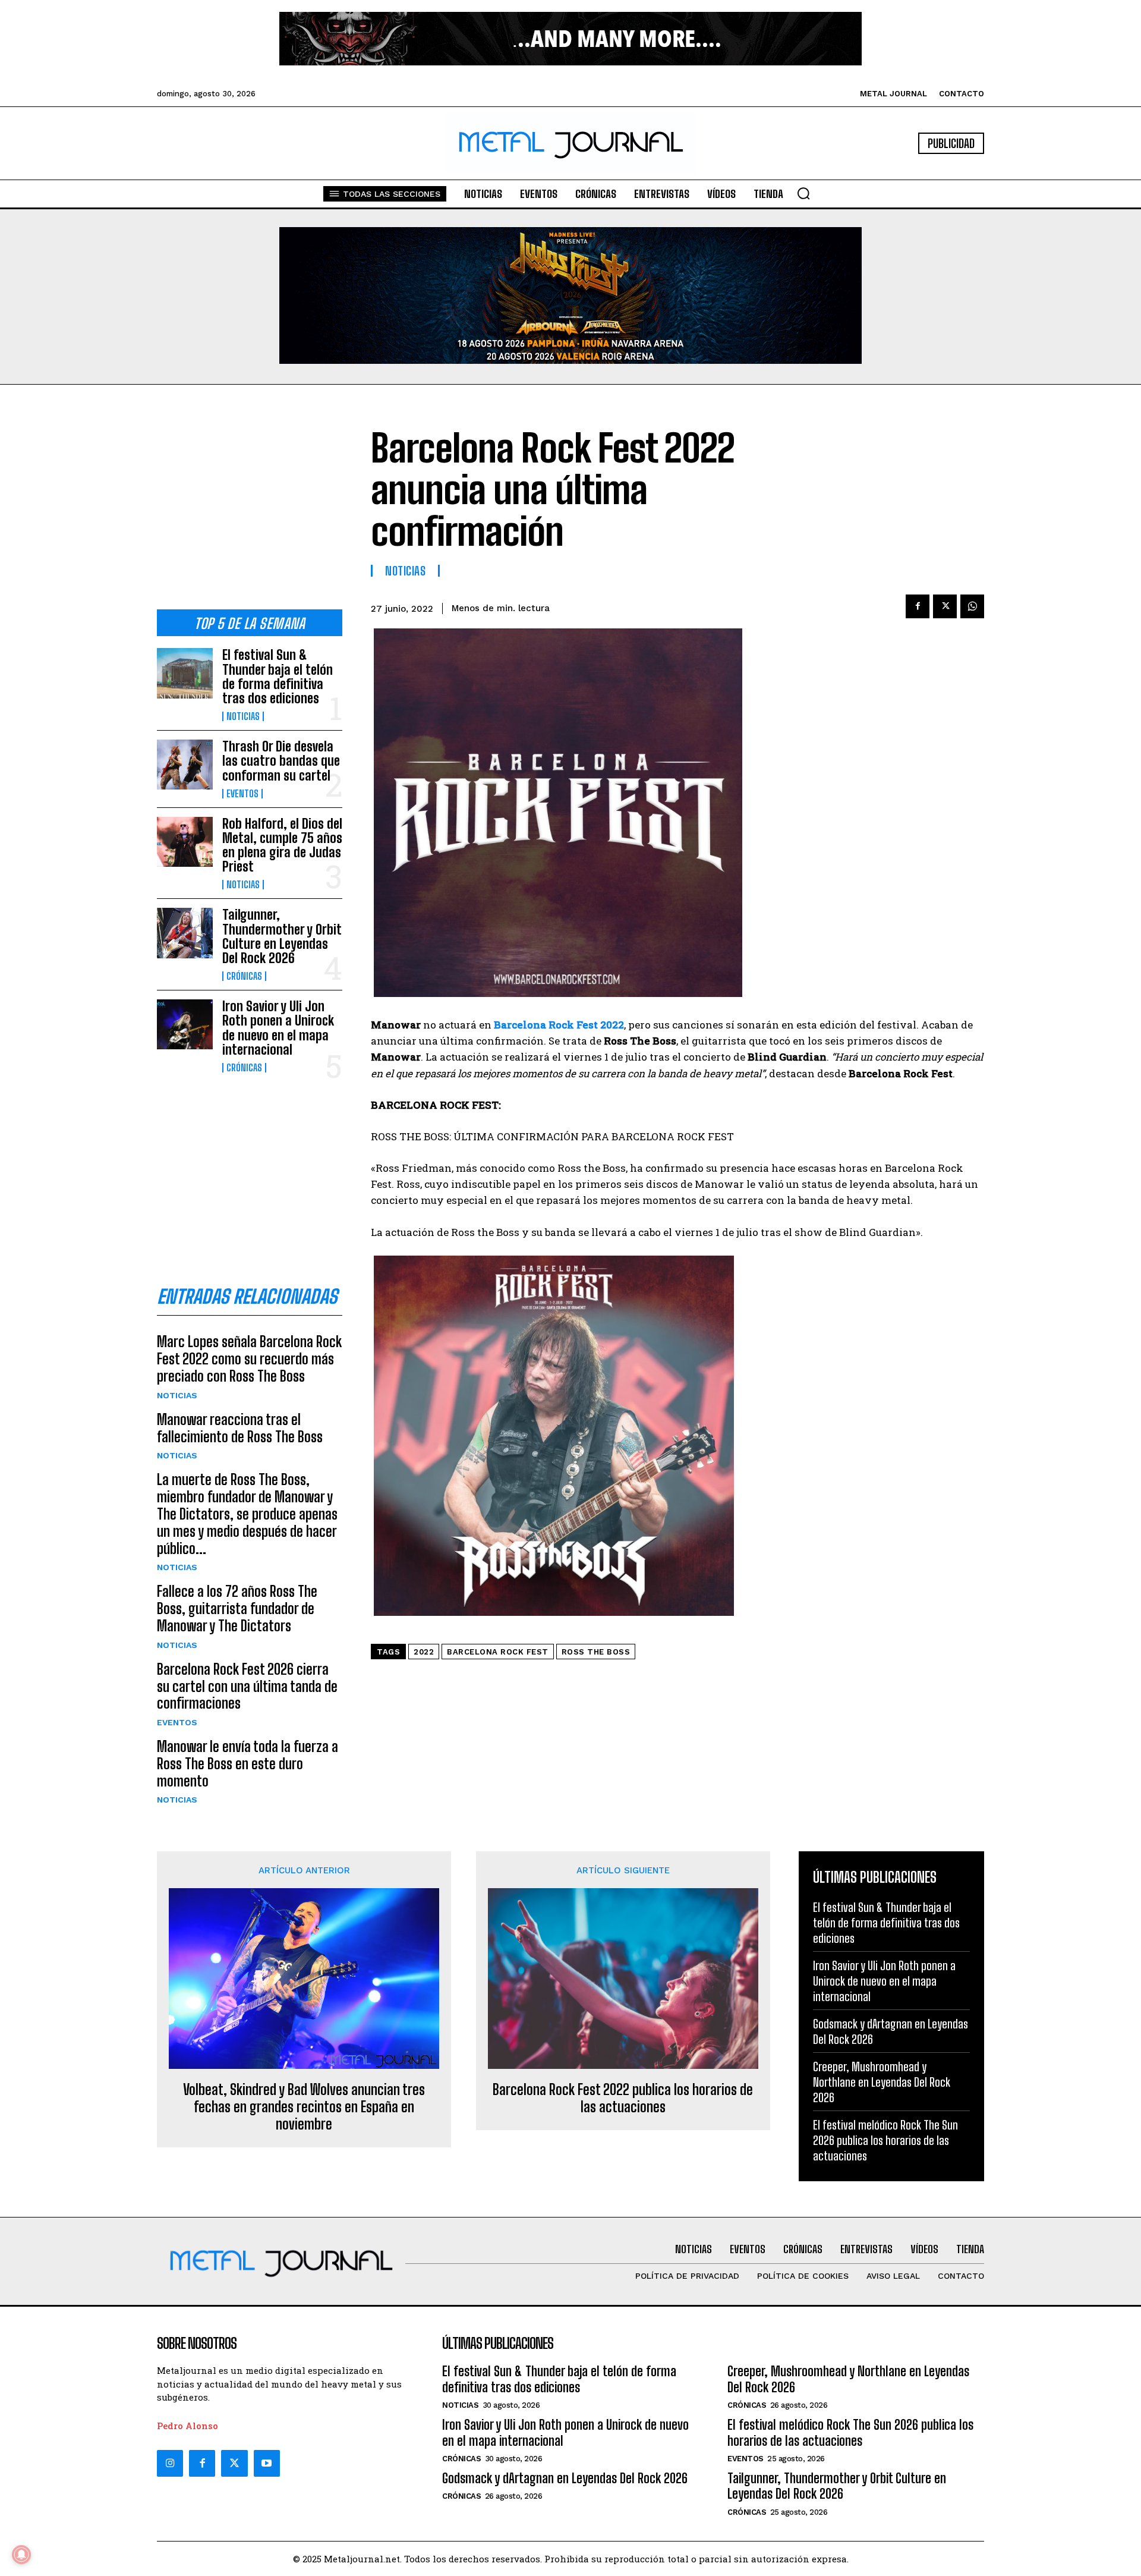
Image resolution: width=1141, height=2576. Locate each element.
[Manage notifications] (21, 2555)
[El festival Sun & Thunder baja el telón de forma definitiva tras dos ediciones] (185, 673)
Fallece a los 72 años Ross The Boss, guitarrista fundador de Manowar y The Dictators (237, 1608)
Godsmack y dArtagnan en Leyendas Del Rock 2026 (565, 2478)
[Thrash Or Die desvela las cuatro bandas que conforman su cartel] (185, 765)
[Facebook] (918, 606)
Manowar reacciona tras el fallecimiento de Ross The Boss (240, 1428)
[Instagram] (170, 2463)
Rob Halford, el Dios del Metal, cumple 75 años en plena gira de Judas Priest (282, 845)
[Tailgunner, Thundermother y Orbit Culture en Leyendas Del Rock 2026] (185, 933)
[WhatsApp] (972, 606)
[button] (803, 193)
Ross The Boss (596, 1652)
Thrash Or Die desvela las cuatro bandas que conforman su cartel (281, 761)
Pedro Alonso (187, 2426)
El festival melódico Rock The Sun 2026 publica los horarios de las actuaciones (885, 2140)
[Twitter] (234, 2463)
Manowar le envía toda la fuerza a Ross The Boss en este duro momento (248, 1764)
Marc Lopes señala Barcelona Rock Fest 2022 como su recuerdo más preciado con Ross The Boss (249, 1359)
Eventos (242, 794)
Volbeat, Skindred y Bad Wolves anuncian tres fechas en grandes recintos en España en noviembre (304, 2107)
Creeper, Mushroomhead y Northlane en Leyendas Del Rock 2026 (882, 2082)
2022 (424, 1652)
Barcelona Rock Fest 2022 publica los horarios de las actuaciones (623, 2098)
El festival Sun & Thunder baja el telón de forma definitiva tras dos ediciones (278, 677)
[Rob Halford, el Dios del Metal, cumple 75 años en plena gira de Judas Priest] (185, 842)
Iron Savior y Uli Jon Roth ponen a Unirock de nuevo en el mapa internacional (278, 1028)
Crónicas (244, 976)
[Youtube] (267, 2463)
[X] (945, 606)
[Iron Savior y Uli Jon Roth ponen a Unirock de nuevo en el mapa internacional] (185, 1024)
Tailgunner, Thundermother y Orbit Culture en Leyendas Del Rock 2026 (282, 936)
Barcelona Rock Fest (498, 1652)
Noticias (243, 716)
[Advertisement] (250, 507)
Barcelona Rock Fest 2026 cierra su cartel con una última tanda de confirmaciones (247, 1686)
